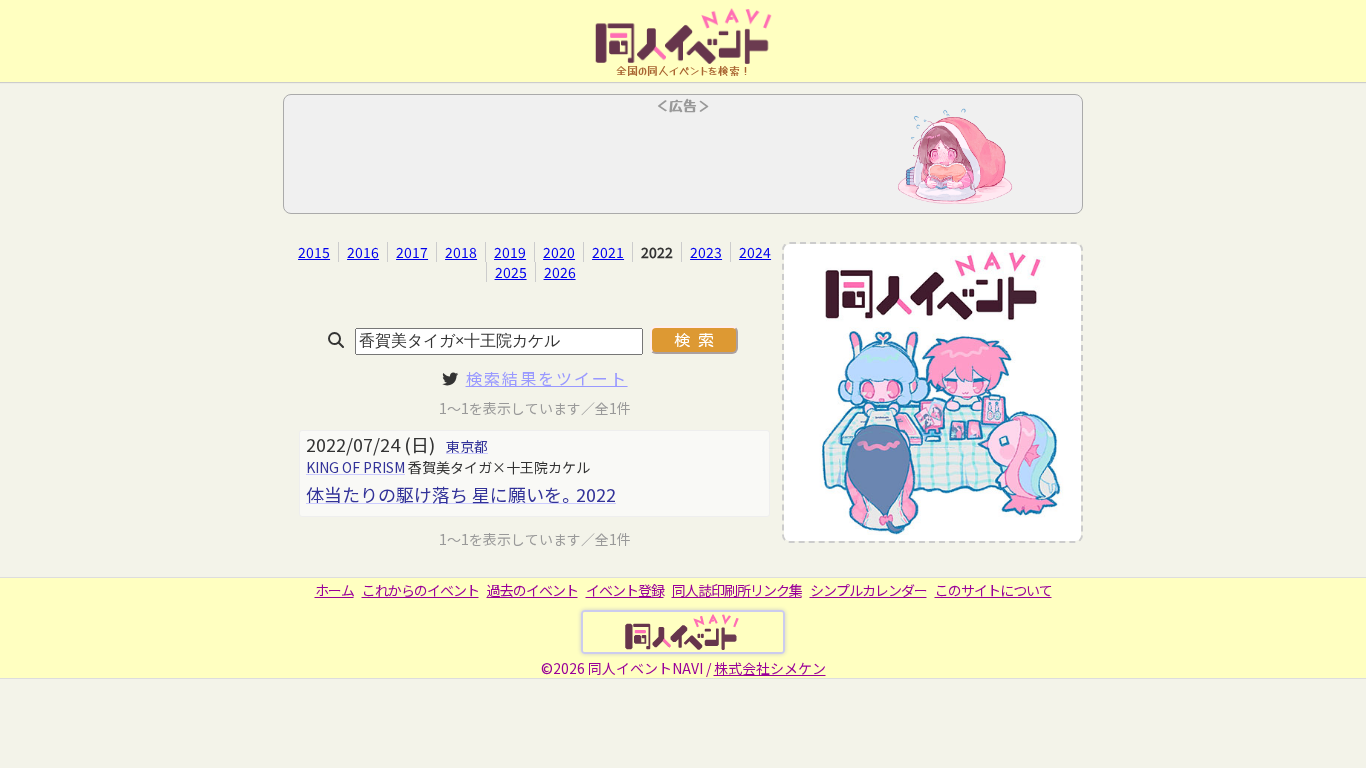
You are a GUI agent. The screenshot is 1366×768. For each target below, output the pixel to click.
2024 (755, 252)
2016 (363, 252)
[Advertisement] (683, 160)
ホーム (334, 590)
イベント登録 (625, 590)
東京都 (467, 446)
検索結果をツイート (547, 378)
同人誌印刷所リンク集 (737, 590)
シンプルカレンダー (868, 590)
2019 (510, 252)
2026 (560, 272)
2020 (559, 252)
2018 (461, 252)
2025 (511, 272)
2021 (608, 252)
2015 (314, 252)
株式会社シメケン (770, 668)
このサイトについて (993, 590)
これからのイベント (420, 590)
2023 (706, 252)
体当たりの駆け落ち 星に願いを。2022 (461, 494)
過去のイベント (532, 590)
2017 (412, 252)
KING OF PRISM (355, 467)
